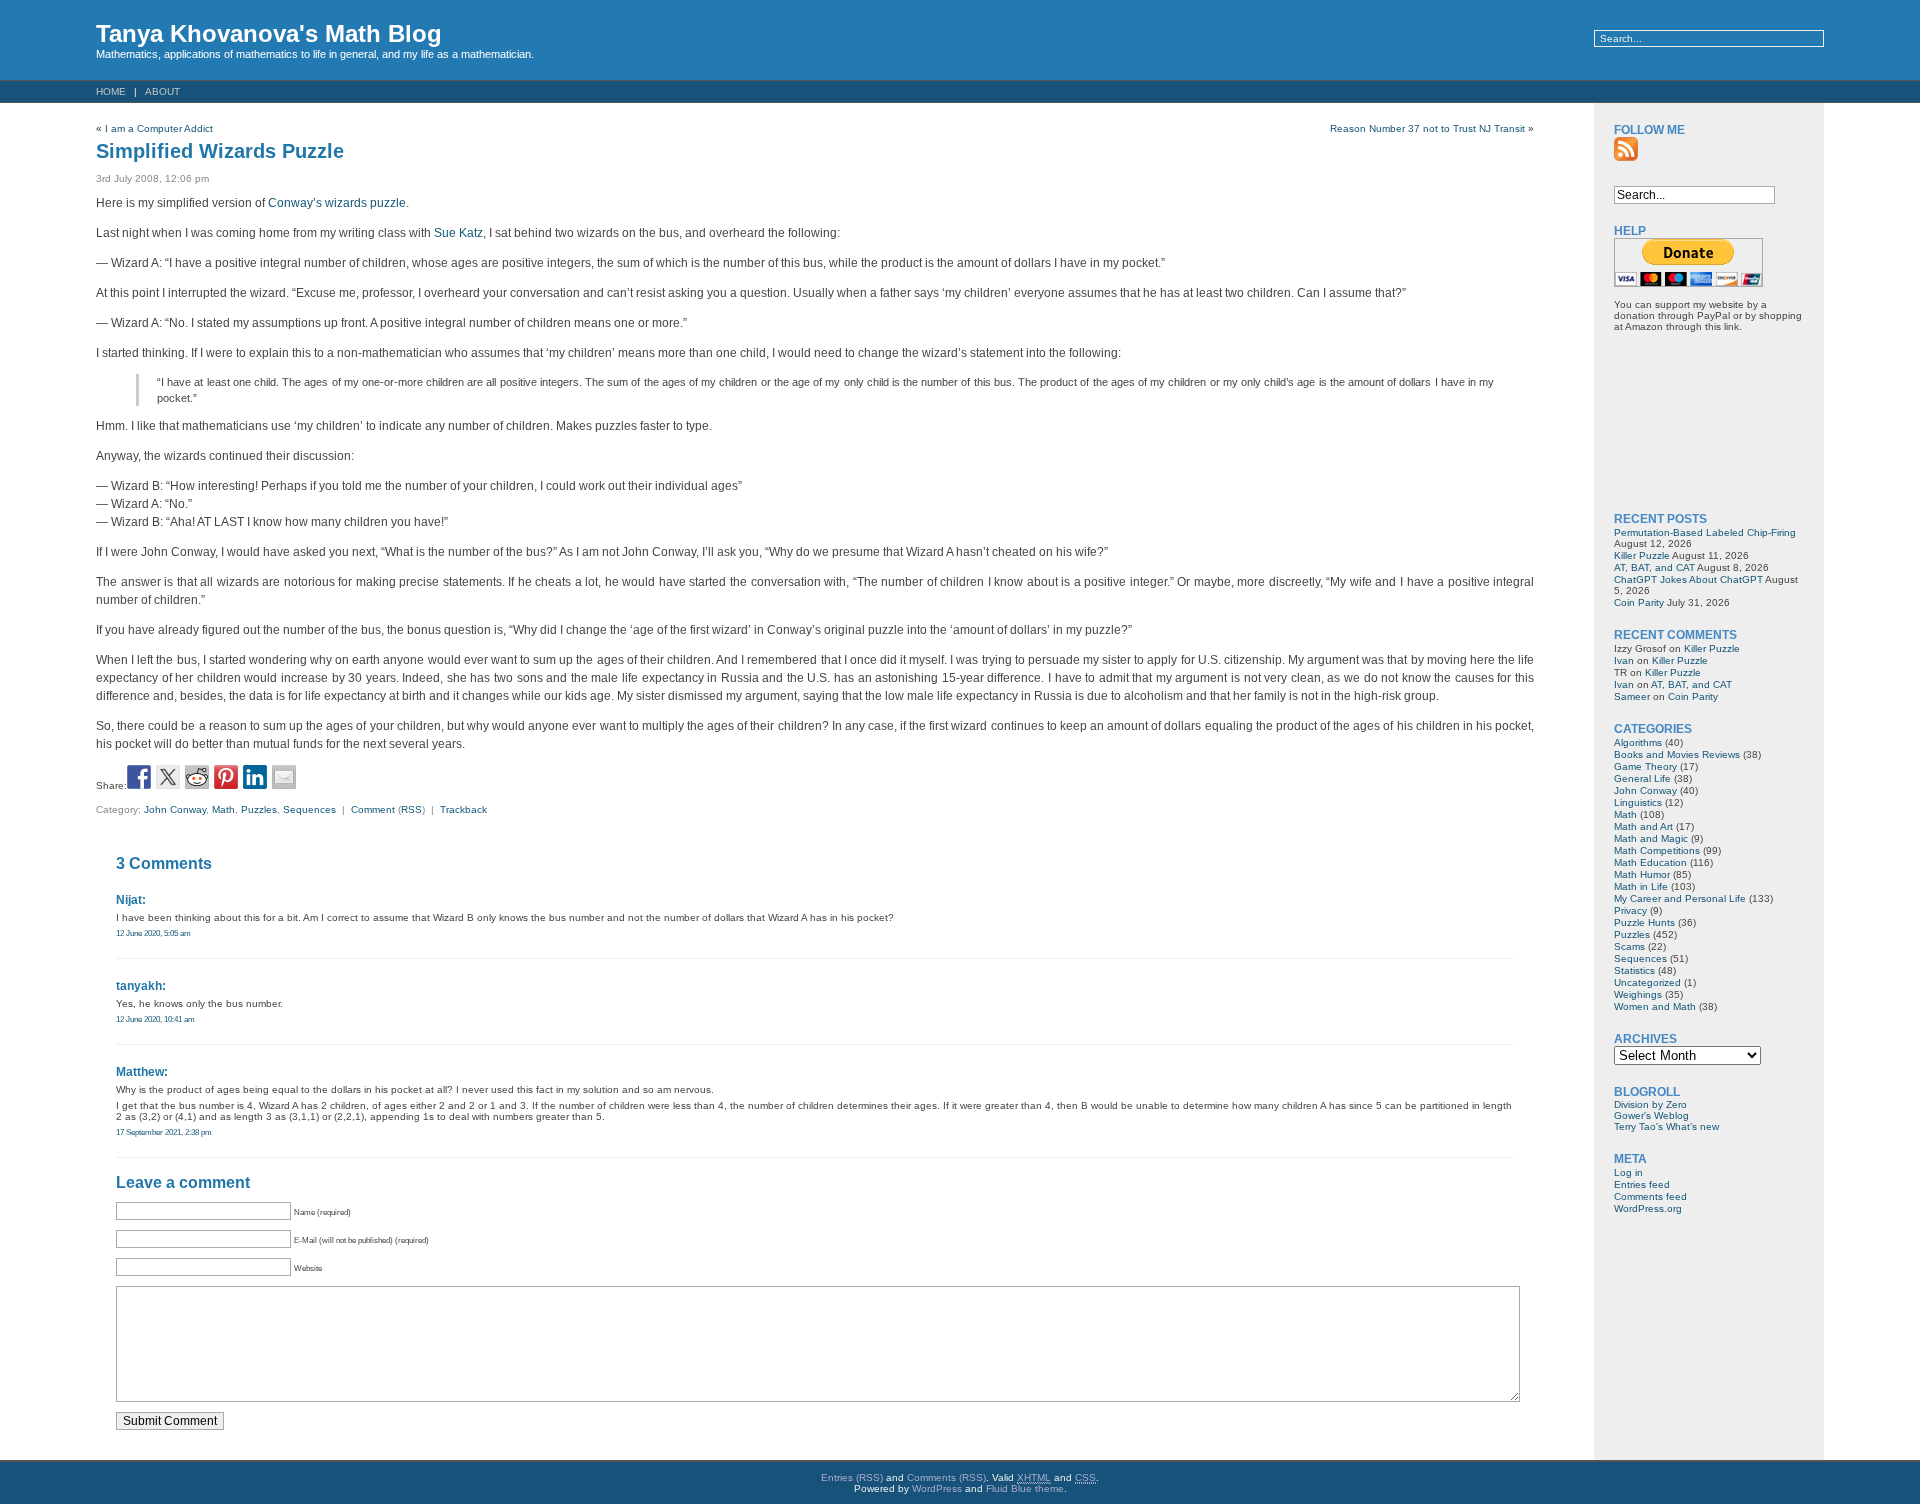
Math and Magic (1651, 838)
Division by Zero (1650, 1104)
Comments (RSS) (946, 1477)
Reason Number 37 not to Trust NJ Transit (1427, 128)
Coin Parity (1639, 602)
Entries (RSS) (852, 1477)
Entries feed (1642, 1184)
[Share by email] (284, 777)
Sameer (1632, 696)
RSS (411, 809)
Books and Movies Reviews (1677, 754)
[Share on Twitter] (168, 777)
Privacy (1630, 910)
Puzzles (259, 809)
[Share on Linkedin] (255, 777)
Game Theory (1645, 766)
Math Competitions (1657, 850)
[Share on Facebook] (139, 777)
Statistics (1634, 970)
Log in (1628, 1172)
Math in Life (1641, 886)
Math (223, 809)
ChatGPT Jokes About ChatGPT (1688, 579)
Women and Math (1655, 1006)
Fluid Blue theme (1025, 1488)
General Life (1642, 778)
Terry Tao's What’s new (1666, 1126)
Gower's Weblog (1651, 1115)
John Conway (175, 809)
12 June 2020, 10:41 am (155, 1019)
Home (111, 91)
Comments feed (1650, 1196)
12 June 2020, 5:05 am (153, 933)
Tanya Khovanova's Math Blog (269, 33)
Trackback (463, 809)
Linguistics (1638, 802)
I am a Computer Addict (159, 128)
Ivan (1624, 660)
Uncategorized (1647, 982)
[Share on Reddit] (197, 777)
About (162, 91)
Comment (373, 809)
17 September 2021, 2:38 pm (164, 1132)
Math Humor (1642, 874)
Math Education (1650, 862)
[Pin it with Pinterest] (226, 777)
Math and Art (1643, 826)
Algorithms (1638, 742)
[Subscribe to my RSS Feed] (1626, 149)
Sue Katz (458, 233)
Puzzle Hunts (1644, 922)
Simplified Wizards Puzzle (220, 151)
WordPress (937, 1488)
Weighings (1638, 994)
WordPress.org (1648, 1208)
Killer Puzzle (1642, 555)
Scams (1629, 946)
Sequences (309, 809)
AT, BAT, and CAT (1654, 567)
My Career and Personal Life (1680, 898)
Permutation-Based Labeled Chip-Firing (1705, 532)
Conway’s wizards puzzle (337, 203)
